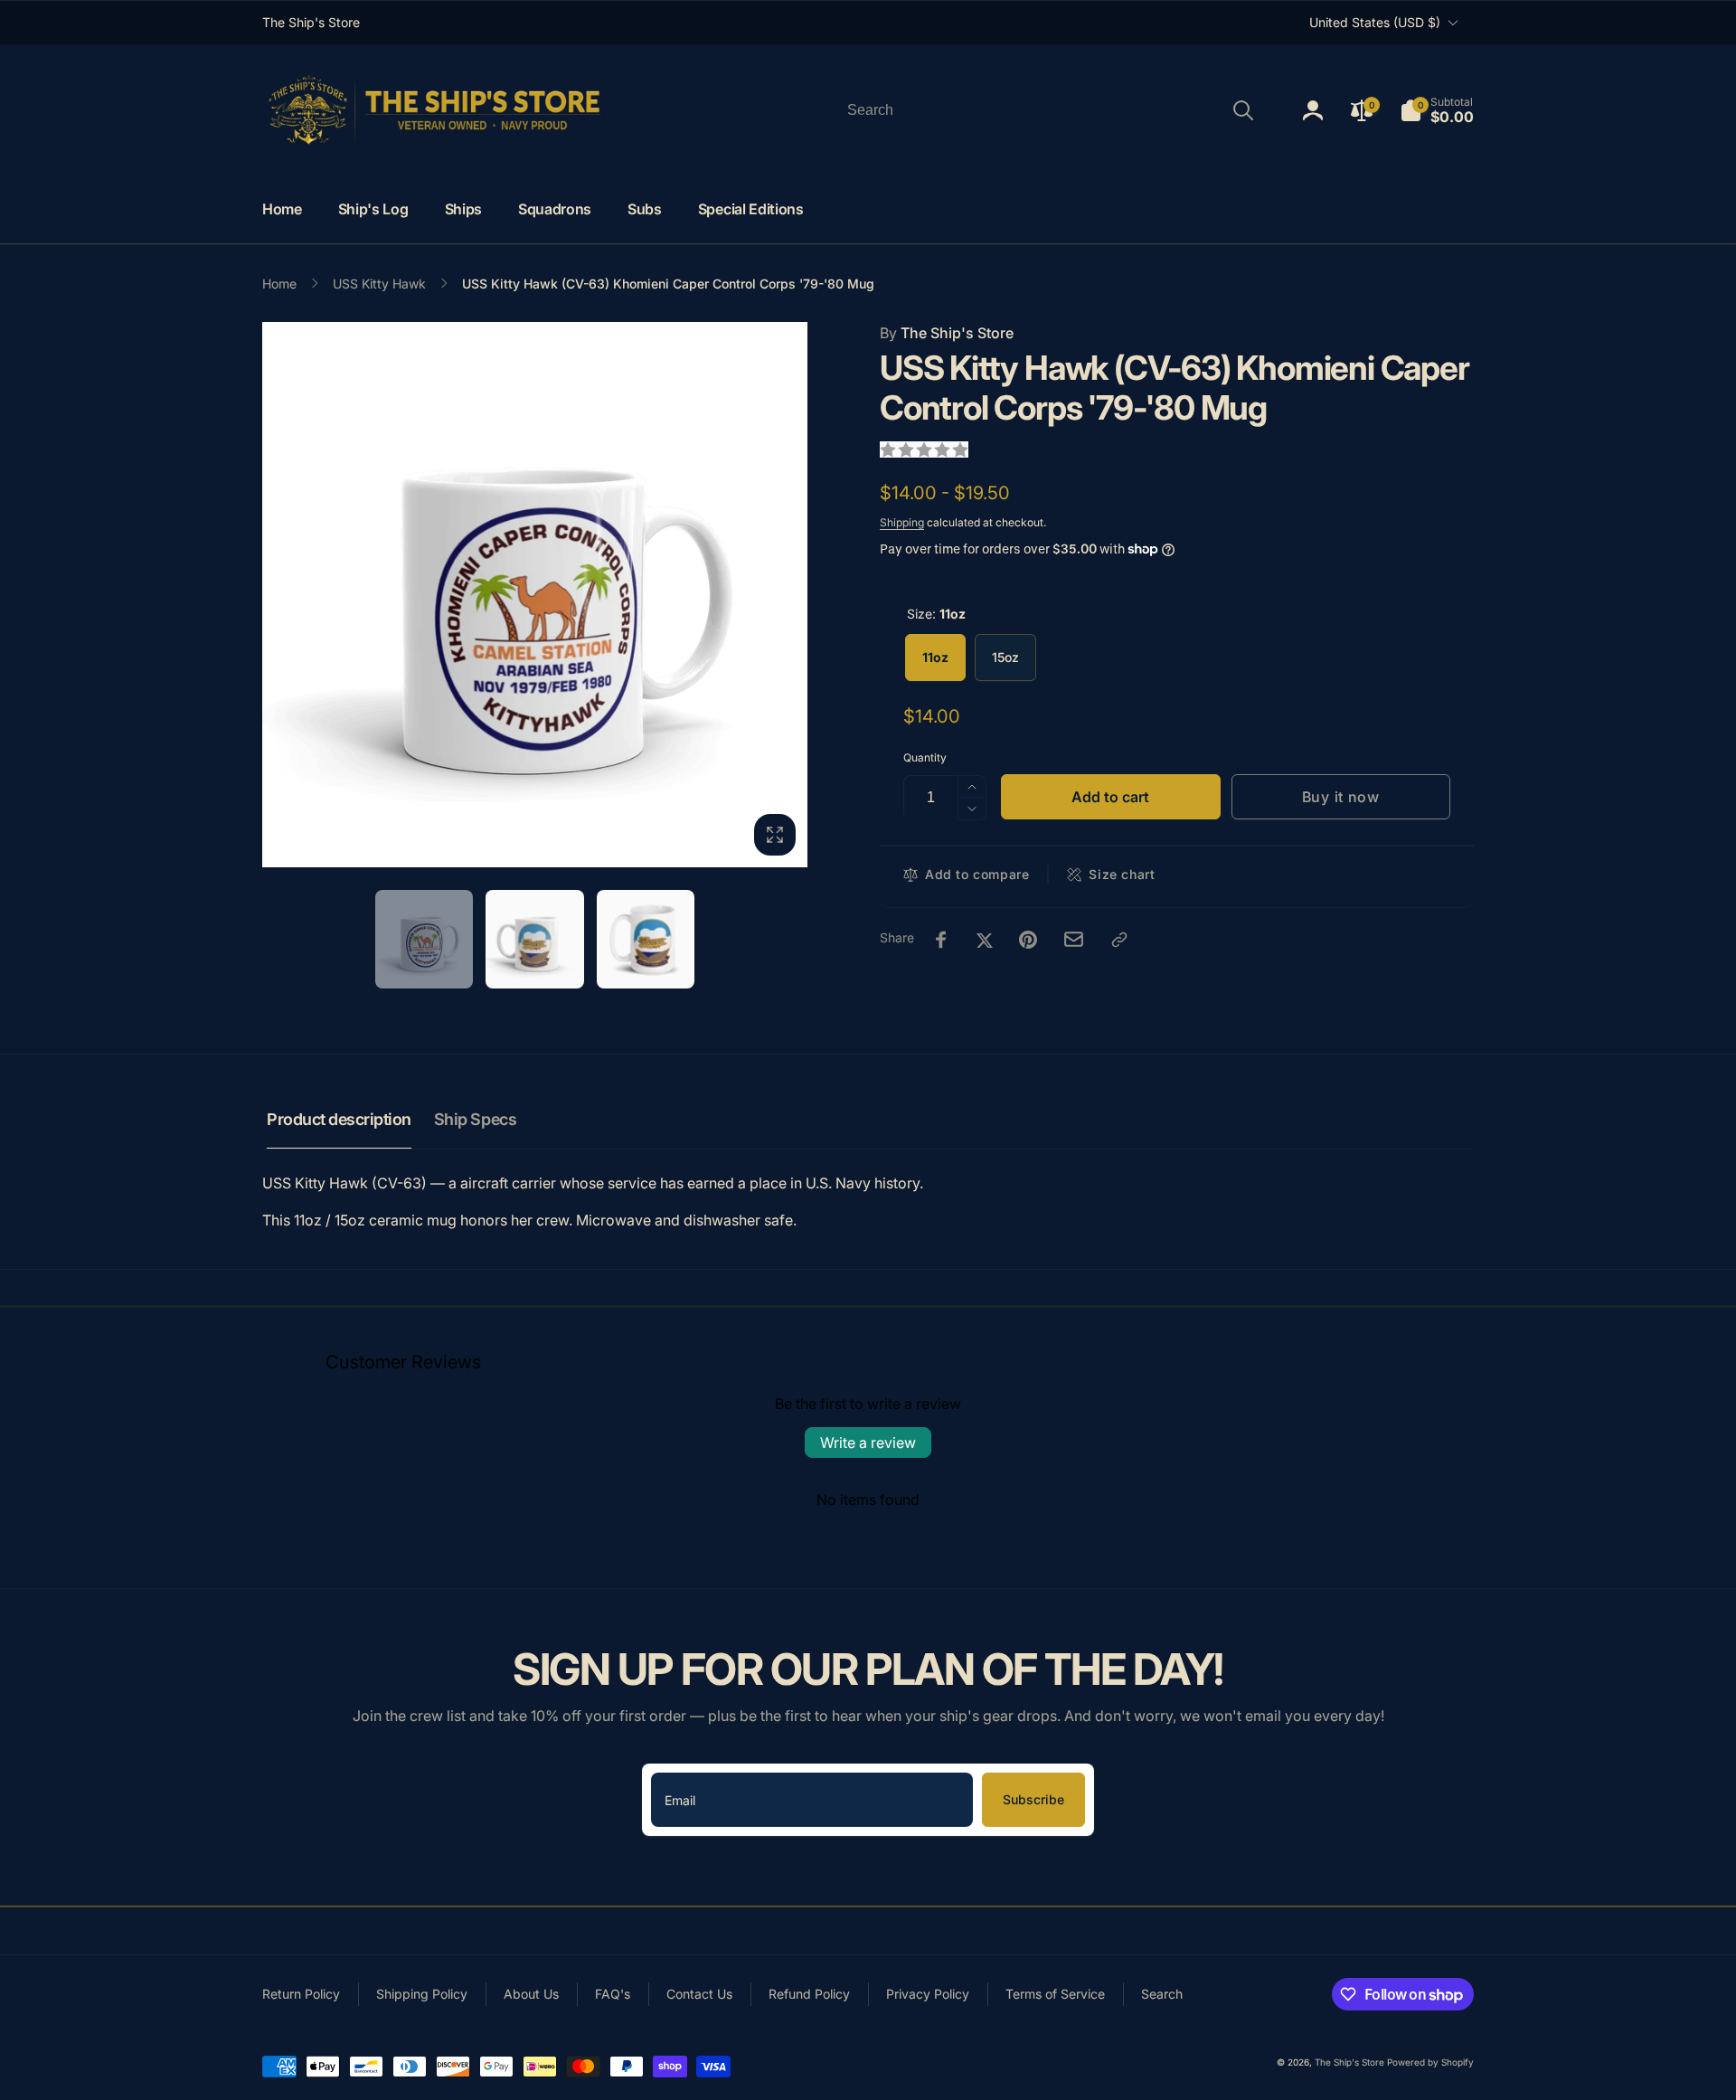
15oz (1005, 657)
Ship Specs (475, 1119)
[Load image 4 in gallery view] (646, 939)
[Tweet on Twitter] (985, 940)
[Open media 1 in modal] (535, 595)
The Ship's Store (947, 333)
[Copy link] (1119, 940)
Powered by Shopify (1430, 2062)
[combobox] (1049, 110)
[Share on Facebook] (941, 940)
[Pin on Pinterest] (1028, 940)
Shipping (902, 522)
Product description (339, 1119)
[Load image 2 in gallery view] (535, 939)
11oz (935, 657)
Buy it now (1341, 797)
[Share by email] (1074, 939)
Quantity (925, 757)
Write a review (868, 1443)
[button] (1437, 110)
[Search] (1243, 110)
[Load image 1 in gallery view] (425, 939)
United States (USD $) (1375, 22)
